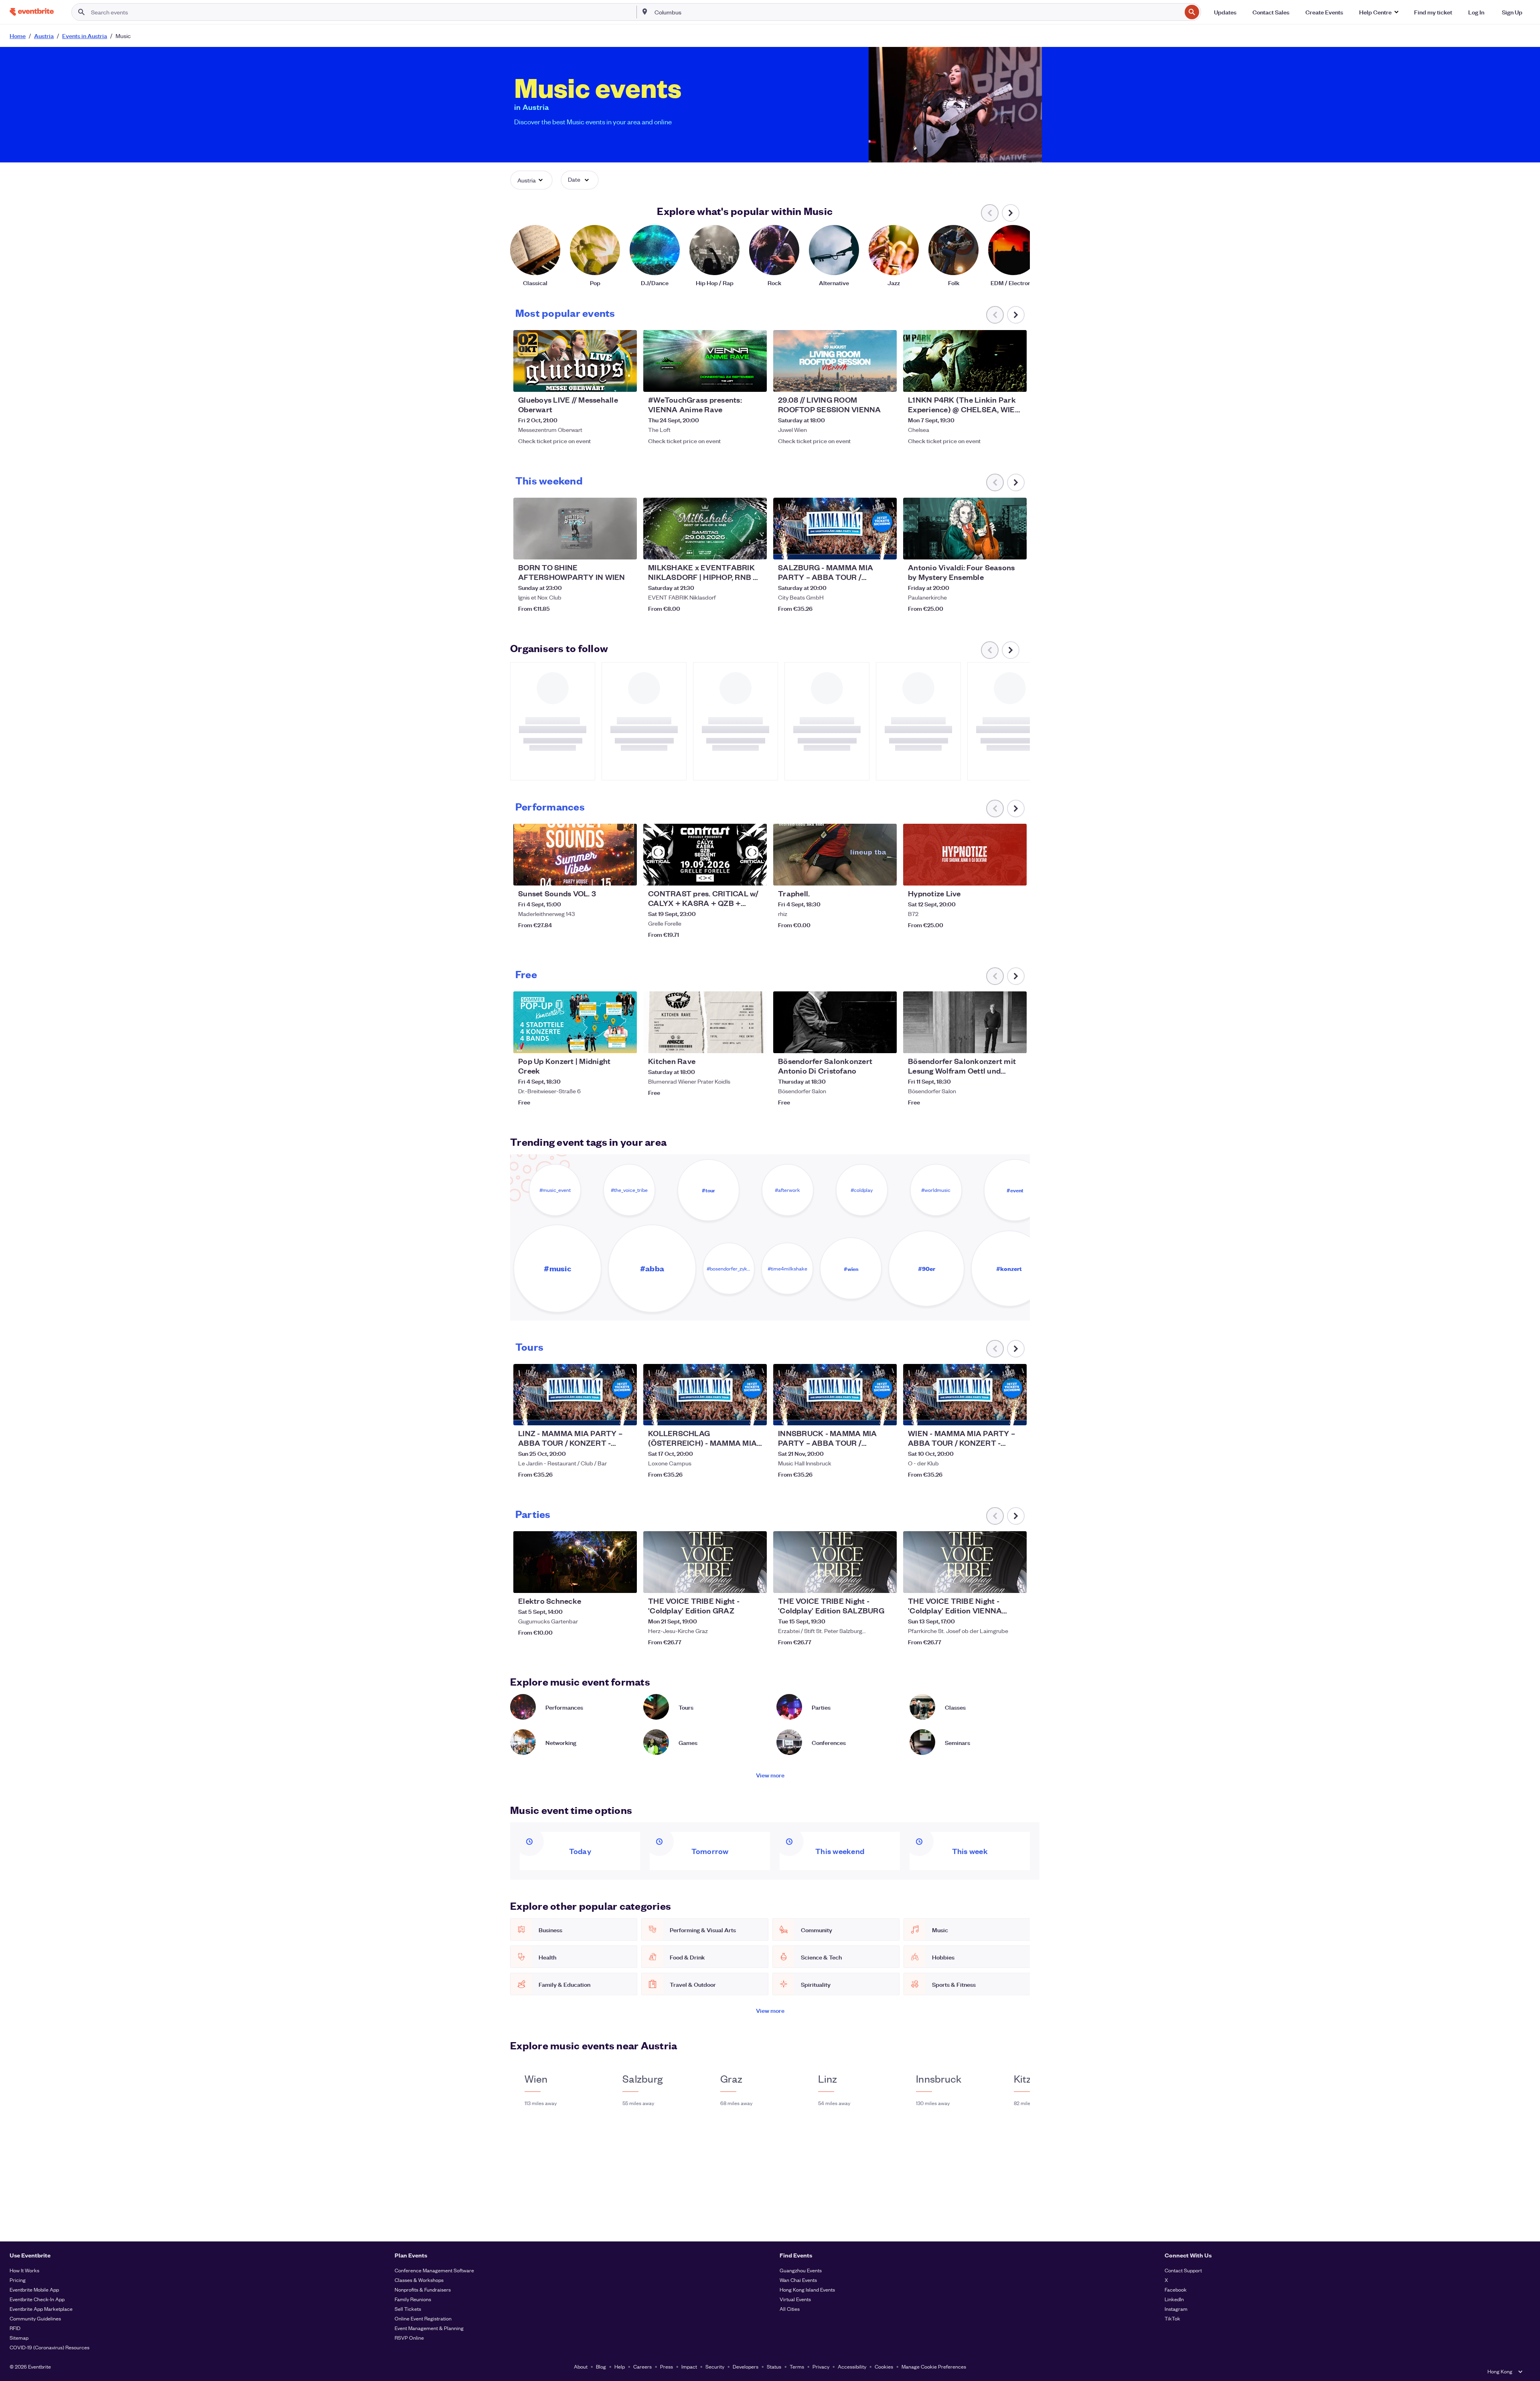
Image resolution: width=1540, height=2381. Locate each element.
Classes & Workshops (419, 2280)
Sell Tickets (408, 2309)
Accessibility (852, 2366)
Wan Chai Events (798, 2280)
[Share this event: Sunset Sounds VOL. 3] (626, 874)
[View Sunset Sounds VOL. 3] (575, 855)
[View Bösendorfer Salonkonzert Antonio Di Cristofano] (835, 1022)
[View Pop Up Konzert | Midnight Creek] (575, 1022)
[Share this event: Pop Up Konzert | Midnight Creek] (626, 1042)
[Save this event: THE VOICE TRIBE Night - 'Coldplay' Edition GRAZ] (736, 1582)
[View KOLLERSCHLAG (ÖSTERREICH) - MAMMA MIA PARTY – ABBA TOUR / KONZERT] (705, 1395)
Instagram (1176, 2309)
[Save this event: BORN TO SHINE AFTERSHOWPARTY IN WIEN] (606, 548)
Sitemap (19, 2337)
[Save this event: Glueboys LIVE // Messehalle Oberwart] (606, 381)
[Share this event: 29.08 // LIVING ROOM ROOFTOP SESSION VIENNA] (885, 381)
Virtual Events (795, 2299)
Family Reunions (413, 2299)
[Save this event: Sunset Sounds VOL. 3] (606, 874)
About (581, 2366)
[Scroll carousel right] (1011, 213)
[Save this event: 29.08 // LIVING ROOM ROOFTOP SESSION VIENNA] (866, 381)
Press (667, 2366)
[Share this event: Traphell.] (885, 874)
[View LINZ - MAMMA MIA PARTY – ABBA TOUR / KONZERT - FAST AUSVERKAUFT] (575, 1395)
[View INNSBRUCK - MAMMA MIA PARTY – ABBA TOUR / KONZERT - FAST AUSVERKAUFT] (835, 1395)
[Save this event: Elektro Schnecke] (606, 1582)
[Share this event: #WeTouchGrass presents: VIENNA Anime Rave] (756, 381)
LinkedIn (1174, 2299)
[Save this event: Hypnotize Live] (996, 874)
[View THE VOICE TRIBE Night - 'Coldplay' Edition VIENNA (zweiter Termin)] (965, 1562)
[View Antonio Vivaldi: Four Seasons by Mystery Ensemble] (965, 529)
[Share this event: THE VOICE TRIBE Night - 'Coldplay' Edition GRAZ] (756, 1582)
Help (620, 2366)
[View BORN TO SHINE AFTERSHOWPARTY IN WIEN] (575, 529)
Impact (689, 2366)
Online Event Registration (423, 2318)
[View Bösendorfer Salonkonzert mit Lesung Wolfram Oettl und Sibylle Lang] (965, 1022)
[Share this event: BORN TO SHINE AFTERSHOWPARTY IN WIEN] (626, 548)
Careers (642, 2366)
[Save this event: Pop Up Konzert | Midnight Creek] (606, 1042)
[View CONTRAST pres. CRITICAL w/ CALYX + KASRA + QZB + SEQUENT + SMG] (705, 855)
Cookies (884, 2366)
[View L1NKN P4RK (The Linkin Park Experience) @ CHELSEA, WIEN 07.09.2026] (965, 361)
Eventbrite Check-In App (37, 2299)
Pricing (18, 2280)
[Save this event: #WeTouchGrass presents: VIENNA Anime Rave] (736, 381)
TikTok (1172, 2318)
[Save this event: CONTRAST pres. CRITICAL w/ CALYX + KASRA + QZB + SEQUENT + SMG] (736, 874)
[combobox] (917, 12)
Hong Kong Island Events (807, 2289)
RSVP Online (409, 2337)
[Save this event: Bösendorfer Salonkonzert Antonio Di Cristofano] (866, 1042)
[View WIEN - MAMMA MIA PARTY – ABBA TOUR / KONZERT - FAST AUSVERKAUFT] (965, 1395)
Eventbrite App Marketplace (41, 2309)
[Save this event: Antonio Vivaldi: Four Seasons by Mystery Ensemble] (996, 548)
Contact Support (1183, 2270)
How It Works (24, 2270)
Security (715, 2366)
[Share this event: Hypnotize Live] (1015, 874)
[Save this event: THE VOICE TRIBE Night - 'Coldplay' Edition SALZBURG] (866, 1582)
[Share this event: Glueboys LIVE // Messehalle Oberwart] (626, 381)
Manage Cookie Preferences (934, 2366)
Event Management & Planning (429, 2328)
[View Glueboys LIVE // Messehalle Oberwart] (575, 361)
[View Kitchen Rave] (705, 1022)
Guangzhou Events (801, 2270)
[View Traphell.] (835, 855)
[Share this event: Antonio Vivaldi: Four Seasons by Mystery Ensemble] (1015, 548)
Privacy (821, 2366)
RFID (15, 2328)
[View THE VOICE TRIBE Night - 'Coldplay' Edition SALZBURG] (835, 1562)
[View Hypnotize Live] (965, 855)
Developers (746, 2366)
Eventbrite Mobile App (34, 2289)
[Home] (32, 12)
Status (774, 2366)
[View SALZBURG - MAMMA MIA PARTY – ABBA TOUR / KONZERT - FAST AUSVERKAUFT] (835, 529)
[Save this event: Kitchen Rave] (736, 1042)
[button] (1379, 12)
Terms (797, 2366)
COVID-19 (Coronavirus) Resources (50, 2347)
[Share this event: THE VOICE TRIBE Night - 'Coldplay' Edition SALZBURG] (885, 1582)
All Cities (790, 2309)
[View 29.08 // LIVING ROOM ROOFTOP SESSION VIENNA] (835, 361)
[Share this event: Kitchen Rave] (756, 1042)
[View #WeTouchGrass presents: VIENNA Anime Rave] (705, 361)
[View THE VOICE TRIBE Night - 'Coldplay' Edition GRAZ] (705, 1562)
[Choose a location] (645, 12)
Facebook (1176, 2289)
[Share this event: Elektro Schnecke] (626, 1582)
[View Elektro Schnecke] (575, 1562)
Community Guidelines (35, 2318)
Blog (601, 2366)
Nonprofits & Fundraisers (423, 2289)
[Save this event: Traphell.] (866, 874)
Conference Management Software (434, 2270)
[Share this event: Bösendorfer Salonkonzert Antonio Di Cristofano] (885, 1042)
